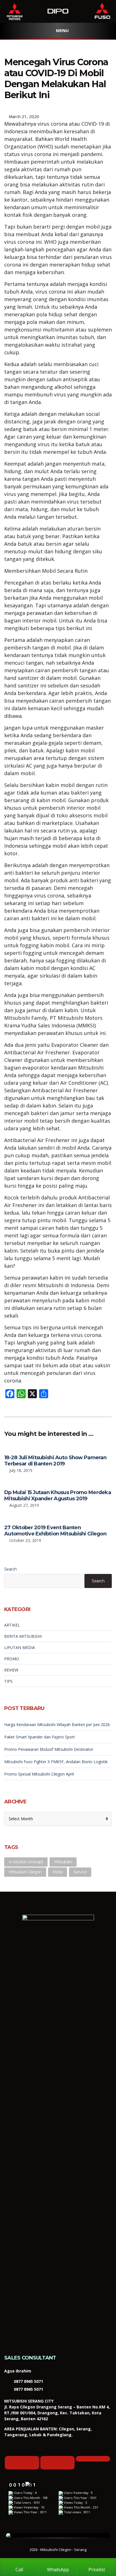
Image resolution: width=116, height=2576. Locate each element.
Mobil (58, 1872)
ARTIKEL (12, 1625)
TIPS (8, 1681)
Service (80, 1872)
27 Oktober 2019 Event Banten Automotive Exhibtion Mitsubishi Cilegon (55, 1531)
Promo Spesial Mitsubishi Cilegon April (39, 1774)
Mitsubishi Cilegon (25, 1872)
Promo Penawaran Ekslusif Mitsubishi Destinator (49, 1749)
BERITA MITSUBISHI (23, 1636)
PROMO (12, 1659)
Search (11, 1569)
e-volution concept (26, 1862)
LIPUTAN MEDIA (20, 1647)
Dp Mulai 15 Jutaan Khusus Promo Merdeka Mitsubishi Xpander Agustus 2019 (58, 1495)
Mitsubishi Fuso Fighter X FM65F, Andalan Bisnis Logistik (56, 1762)
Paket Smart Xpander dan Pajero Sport (40, 1737)
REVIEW (11, 1670)
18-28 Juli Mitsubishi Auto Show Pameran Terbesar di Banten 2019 (55, 1461)
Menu (62, 30)
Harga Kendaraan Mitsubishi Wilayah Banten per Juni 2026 (57, 1725)
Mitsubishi (63, 1862)
